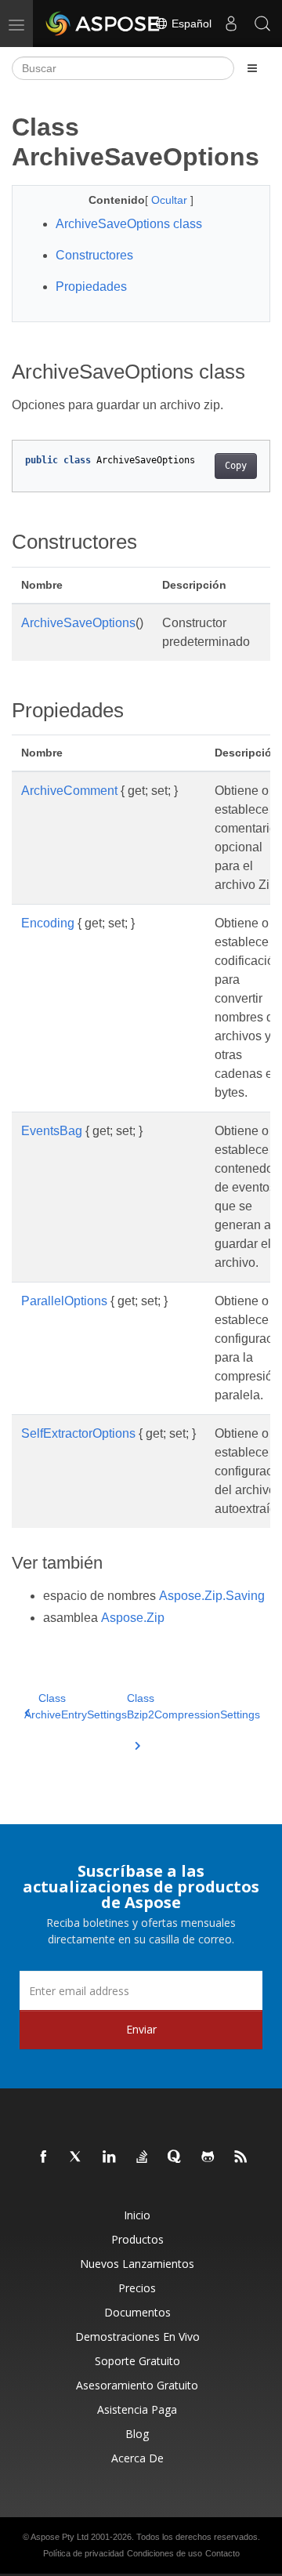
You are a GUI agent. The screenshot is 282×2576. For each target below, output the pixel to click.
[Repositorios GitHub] (208, 2157)
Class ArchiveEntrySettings (76, 1706)
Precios (137, 2288)
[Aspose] (103, 24)
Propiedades (91, 287)
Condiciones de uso (164, 2553)
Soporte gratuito (137, 2361)
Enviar (141, 2029)
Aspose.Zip (133, 1618)
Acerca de (137, 2458)
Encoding (48, 923)
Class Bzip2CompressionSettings (193, 1706)
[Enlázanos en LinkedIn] (110, 2157)
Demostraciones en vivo (137, 2337)
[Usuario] (231, 24)
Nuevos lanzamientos (137, 2264)
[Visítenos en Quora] (175, 2157)
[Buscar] (262, 24)
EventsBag (52, 1131)
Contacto (222, 2553)
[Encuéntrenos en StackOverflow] (143, 2157)
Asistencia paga (137, 2409)
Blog (137, 2434)
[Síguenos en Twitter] (77, 2157)
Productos (137, 2239)
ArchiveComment (69, 791)
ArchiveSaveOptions (78, 623)
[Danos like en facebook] (44, 2157)
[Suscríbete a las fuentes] (241, 2157)
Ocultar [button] (171, 200)
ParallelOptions (64, 1301)
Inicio (137, 2215)
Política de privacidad (83, 2553)
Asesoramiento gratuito (137, 2385)
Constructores (94, 255)
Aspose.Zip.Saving (212, 1596)
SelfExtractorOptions (78, 1433)
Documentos (137, 2312)
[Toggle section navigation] (252, 68)
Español (190, 24)
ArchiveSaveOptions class (129, 224)
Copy (236, 466)
